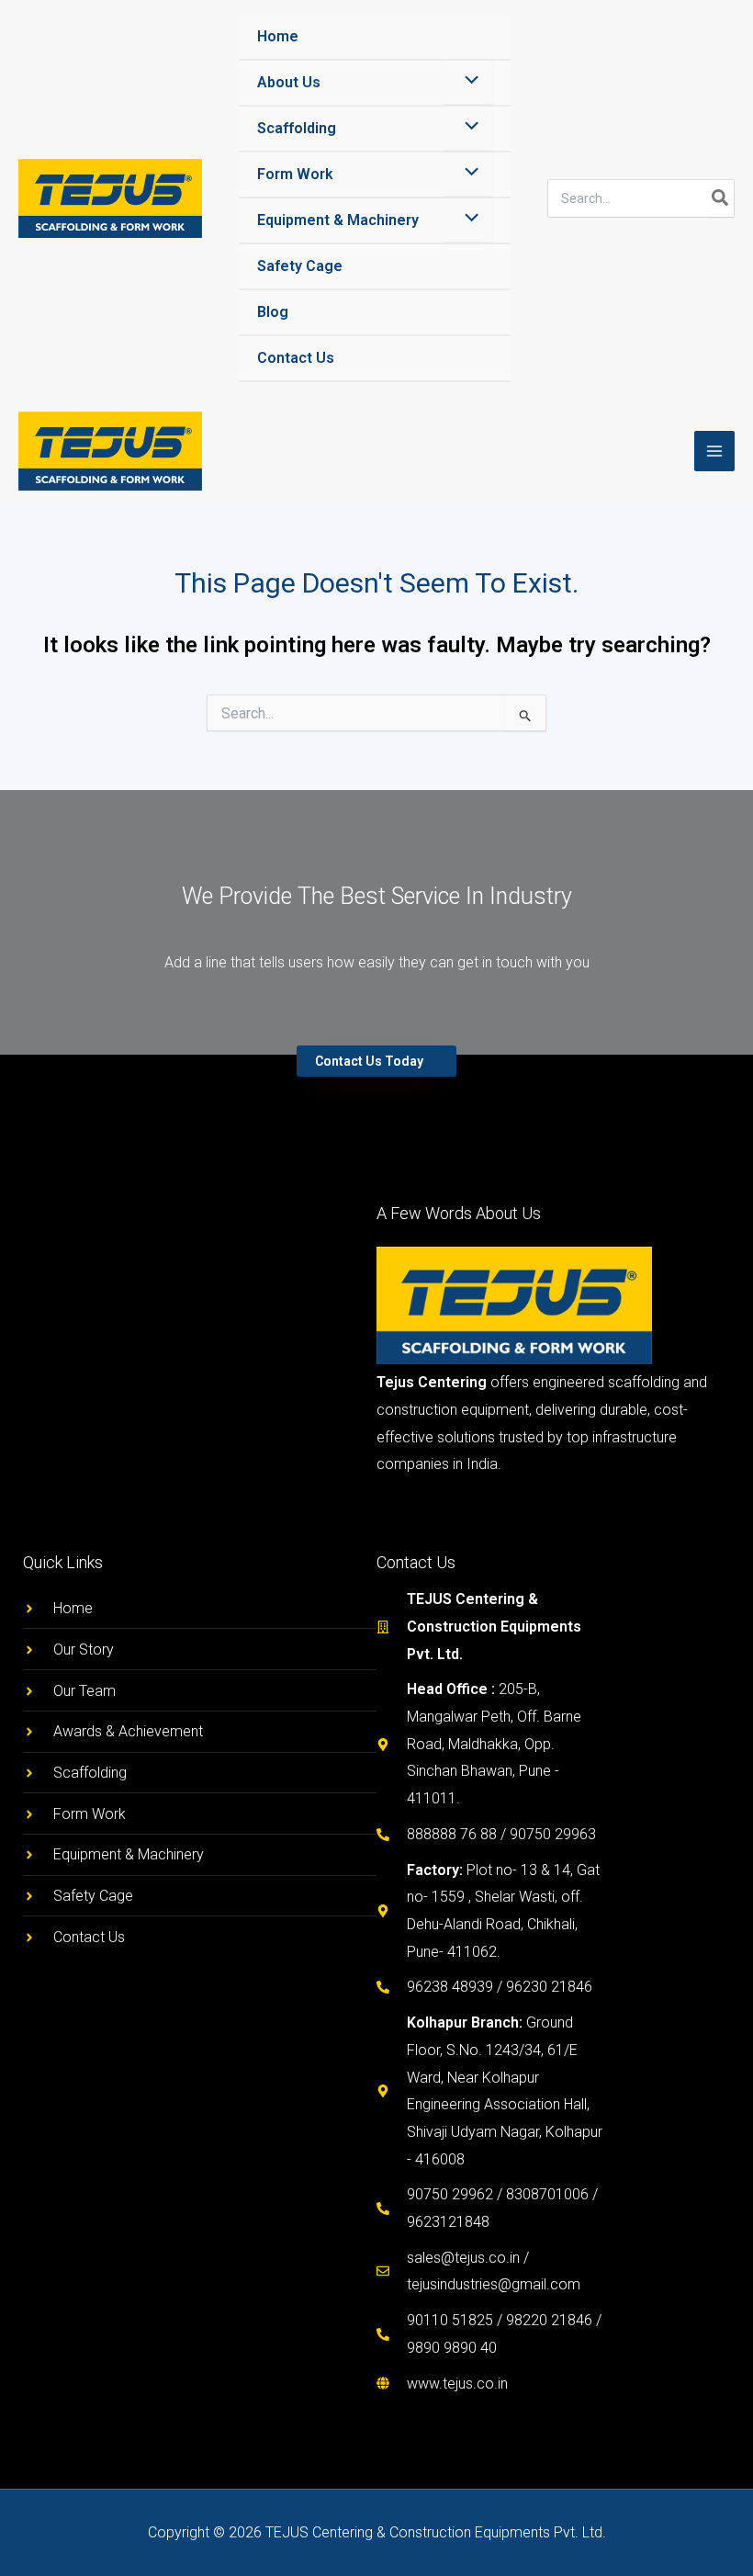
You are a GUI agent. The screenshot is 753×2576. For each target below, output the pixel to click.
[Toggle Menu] (467, 82)
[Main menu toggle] (714, 451)
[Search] (721, 198)
